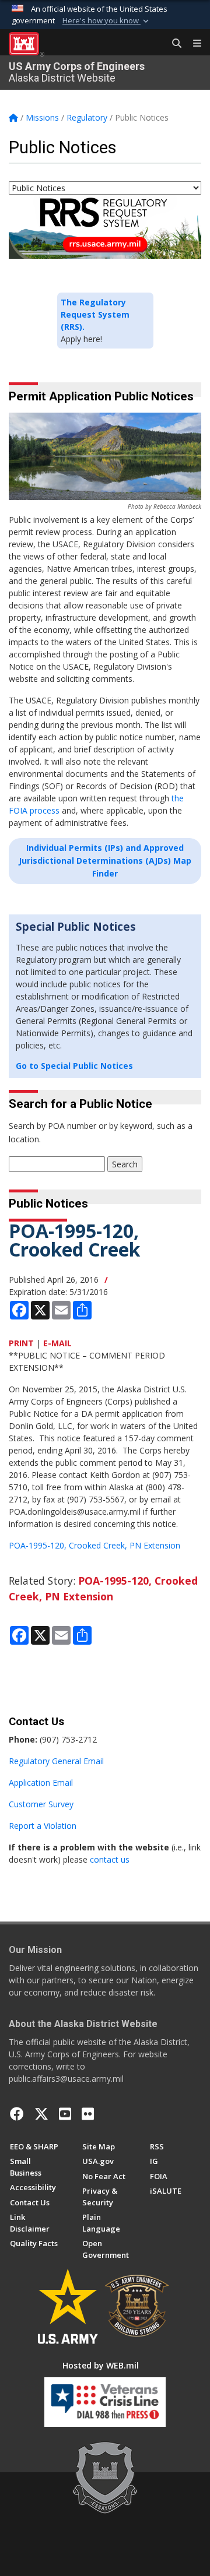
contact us (110, 1859)
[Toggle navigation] (192, 44)
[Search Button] (173, 44)
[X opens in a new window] (41, 2114)
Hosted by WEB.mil (101, 2365)
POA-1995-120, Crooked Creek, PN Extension (94, 1545)
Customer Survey (41, 1804)
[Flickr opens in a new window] (88, 2114)
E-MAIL (57, 1343)
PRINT (21, 1343)
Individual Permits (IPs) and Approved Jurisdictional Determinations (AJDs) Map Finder (105, 861)
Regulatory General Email (56, 1761)
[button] (107, 21)
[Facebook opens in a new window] (17, 2114)
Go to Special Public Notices (74, 1066)
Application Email (41, 1783)
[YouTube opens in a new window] (65, 2114)
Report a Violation (43, 1826)
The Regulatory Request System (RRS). (95, 314)
